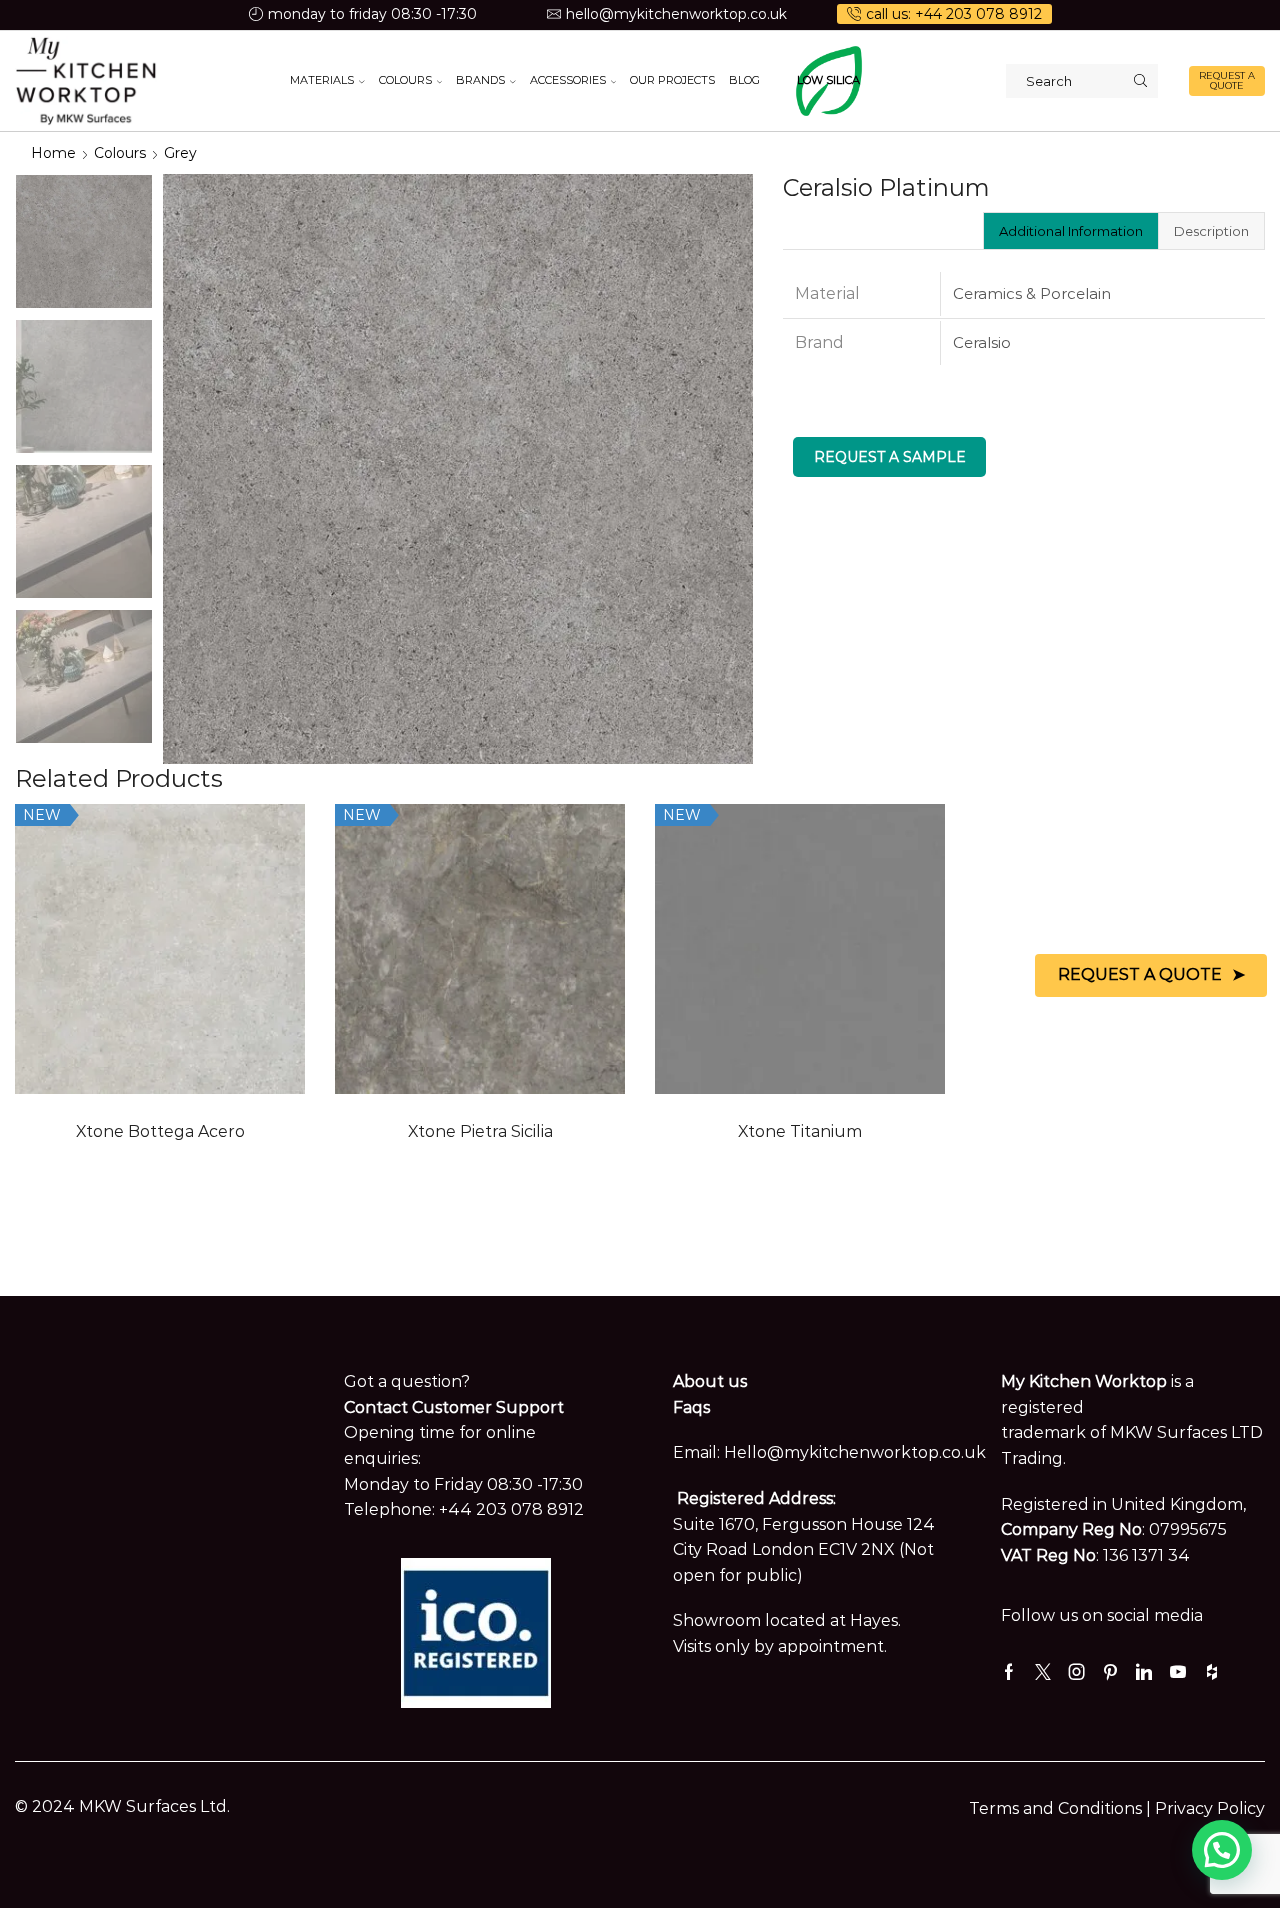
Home (53, 153)
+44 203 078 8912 (511, 1509)
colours (120, 153)
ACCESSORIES (568, 80)
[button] (1222, 1850)
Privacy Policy (1210, 1808)
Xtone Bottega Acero (160, 1131)
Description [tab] (1211, 231)
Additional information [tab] (1071, 231)
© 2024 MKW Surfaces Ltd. (122, 1806)
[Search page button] (1141, 81)
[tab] (1070, 231)
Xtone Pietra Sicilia (480, 1131)
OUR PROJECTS (672, 80)
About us (710, 1381)
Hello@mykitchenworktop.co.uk (855, 1452)
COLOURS (405, 80)
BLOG (744, 80)
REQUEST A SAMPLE (890, 457)
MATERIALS (322, 80)
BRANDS (480, 80)
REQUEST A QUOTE (1227, 80)
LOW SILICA (828, 80)
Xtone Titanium (800, 1131)
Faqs (691, 1407)
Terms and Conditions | (1062, 1808)
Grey (180, 153)
